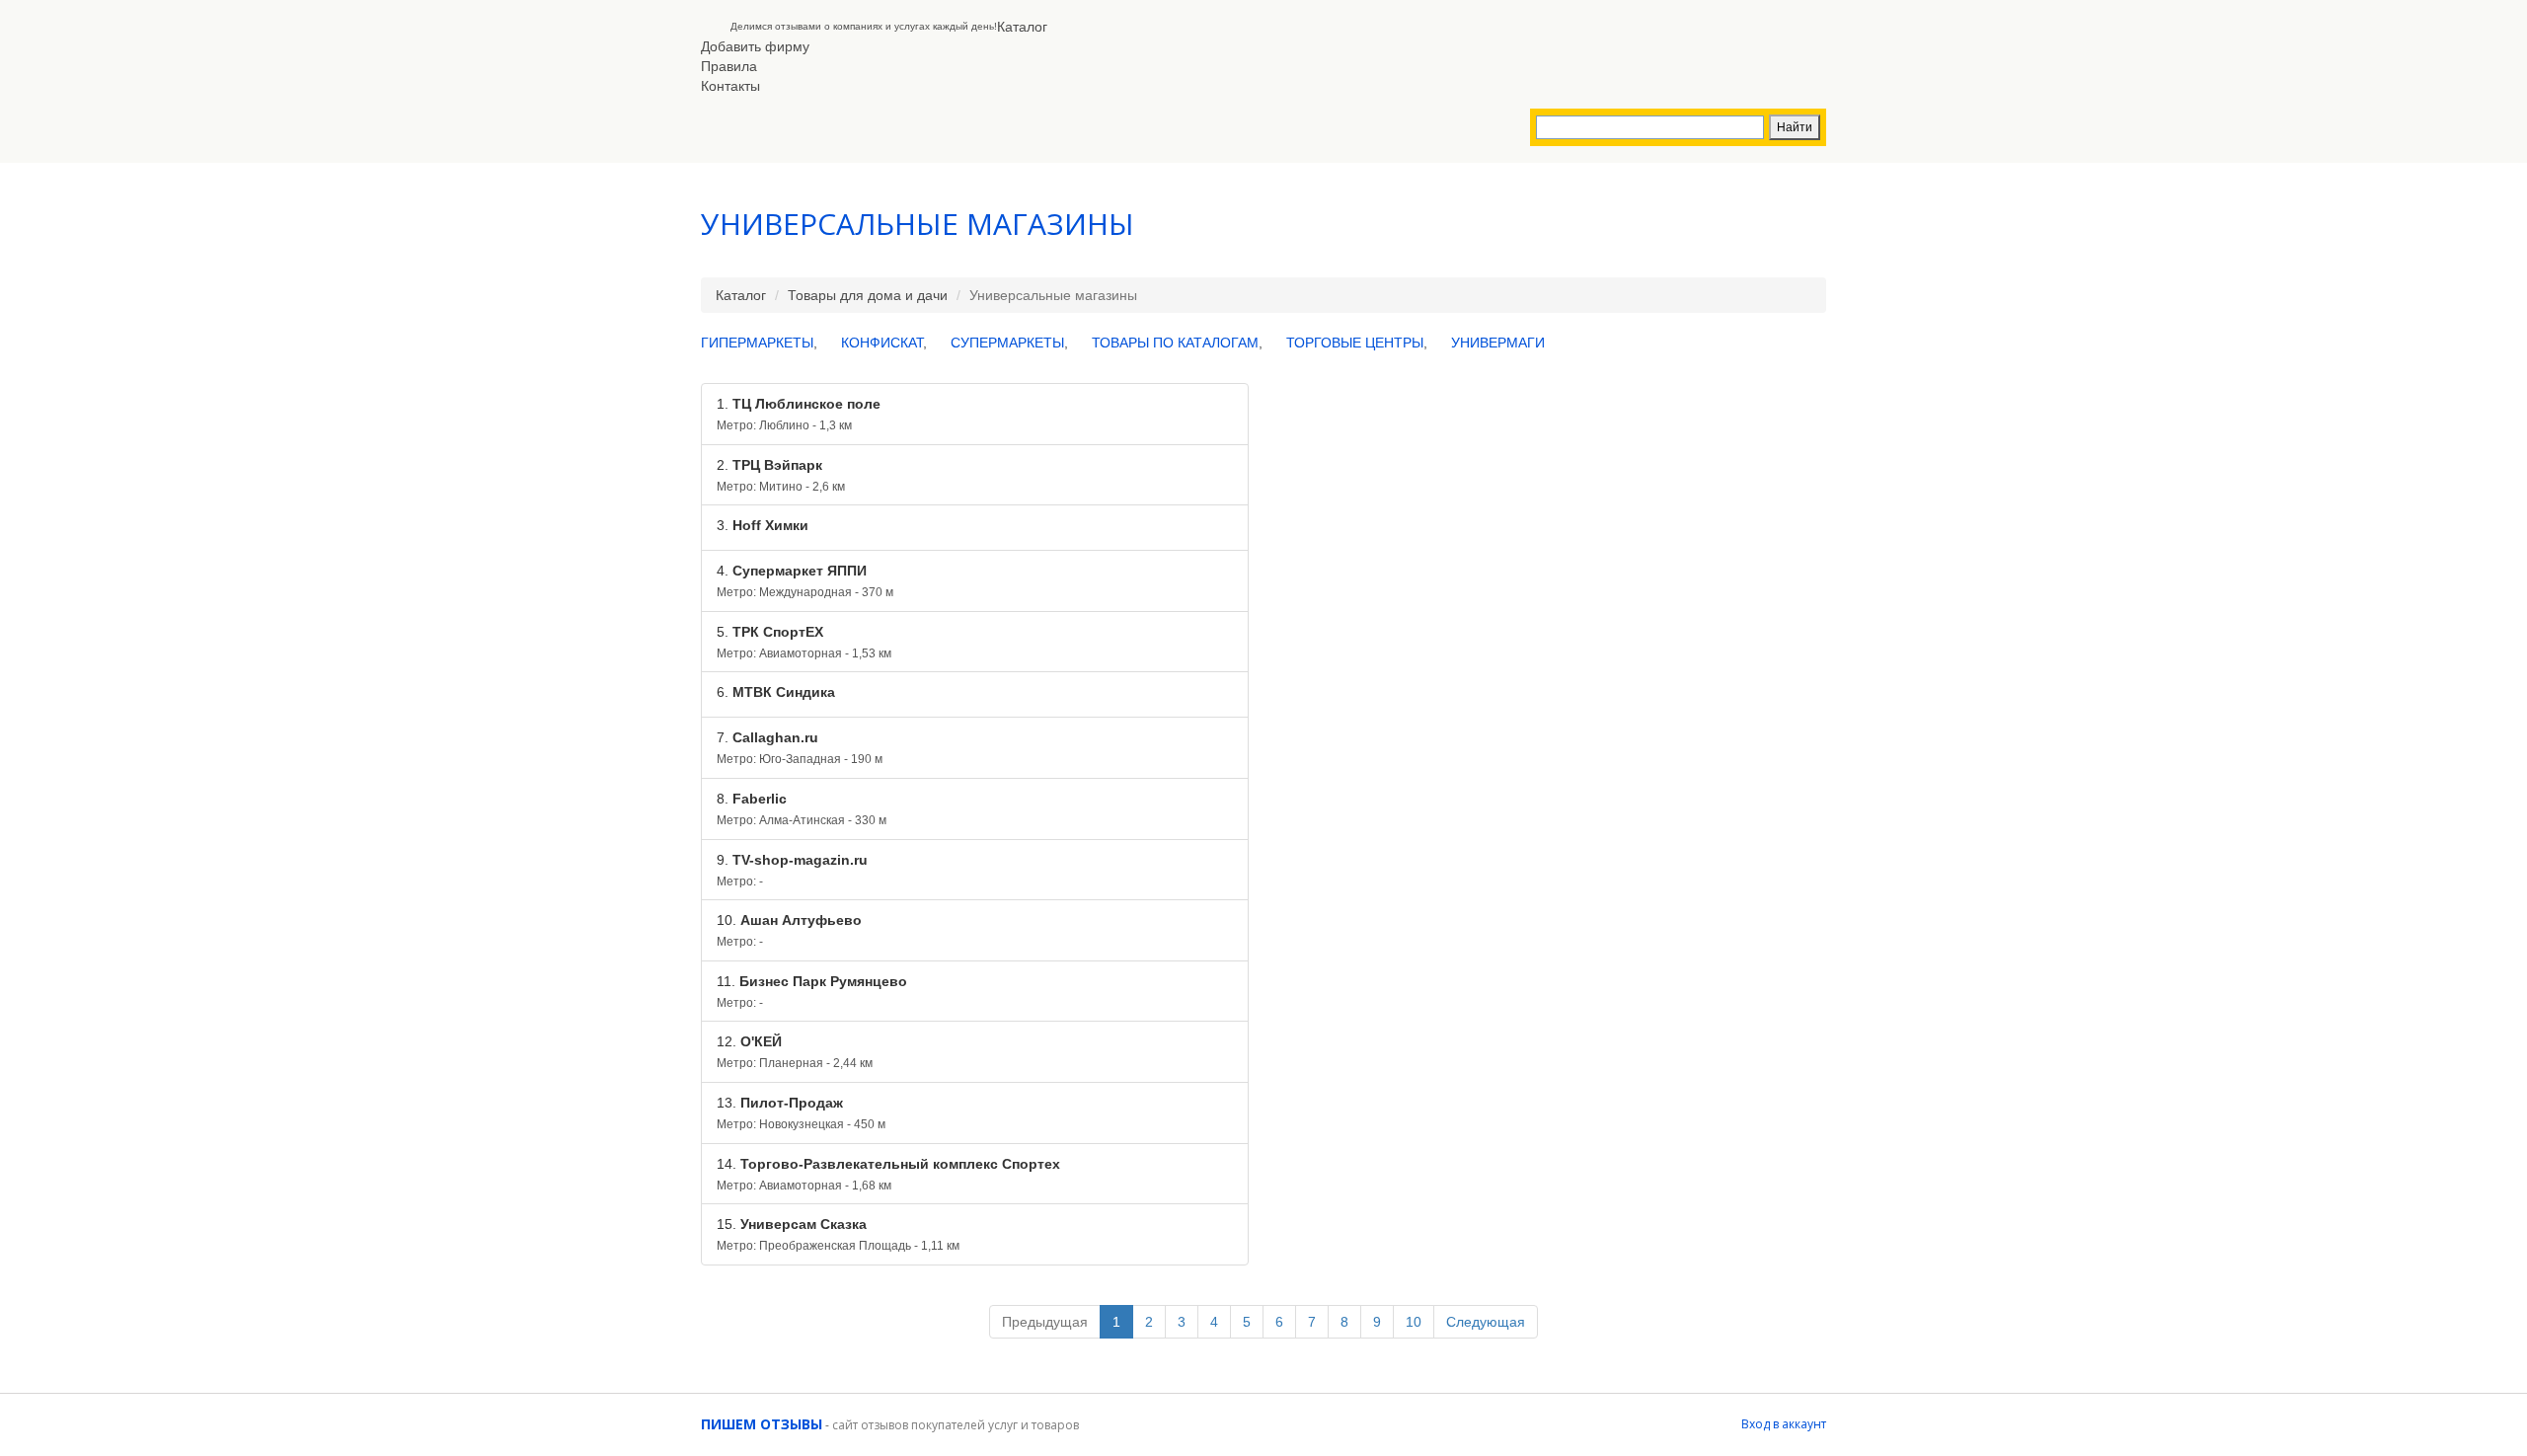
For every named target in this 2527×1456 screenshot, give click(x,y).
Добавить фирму (755, 46)
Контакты (730, 86)
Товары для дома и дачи (868, 295)
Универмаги (1498, 343)
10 (1414, 1322)
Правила (729, 66)
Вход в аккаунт (1784, 1424)
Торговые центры (1355, 343)
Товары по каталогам (1175, 343)
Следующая (1486, 1322)
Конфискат (882, 343)
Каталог (1022, 27)
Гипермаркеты (757, 343)
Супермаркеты (1007, 343)
